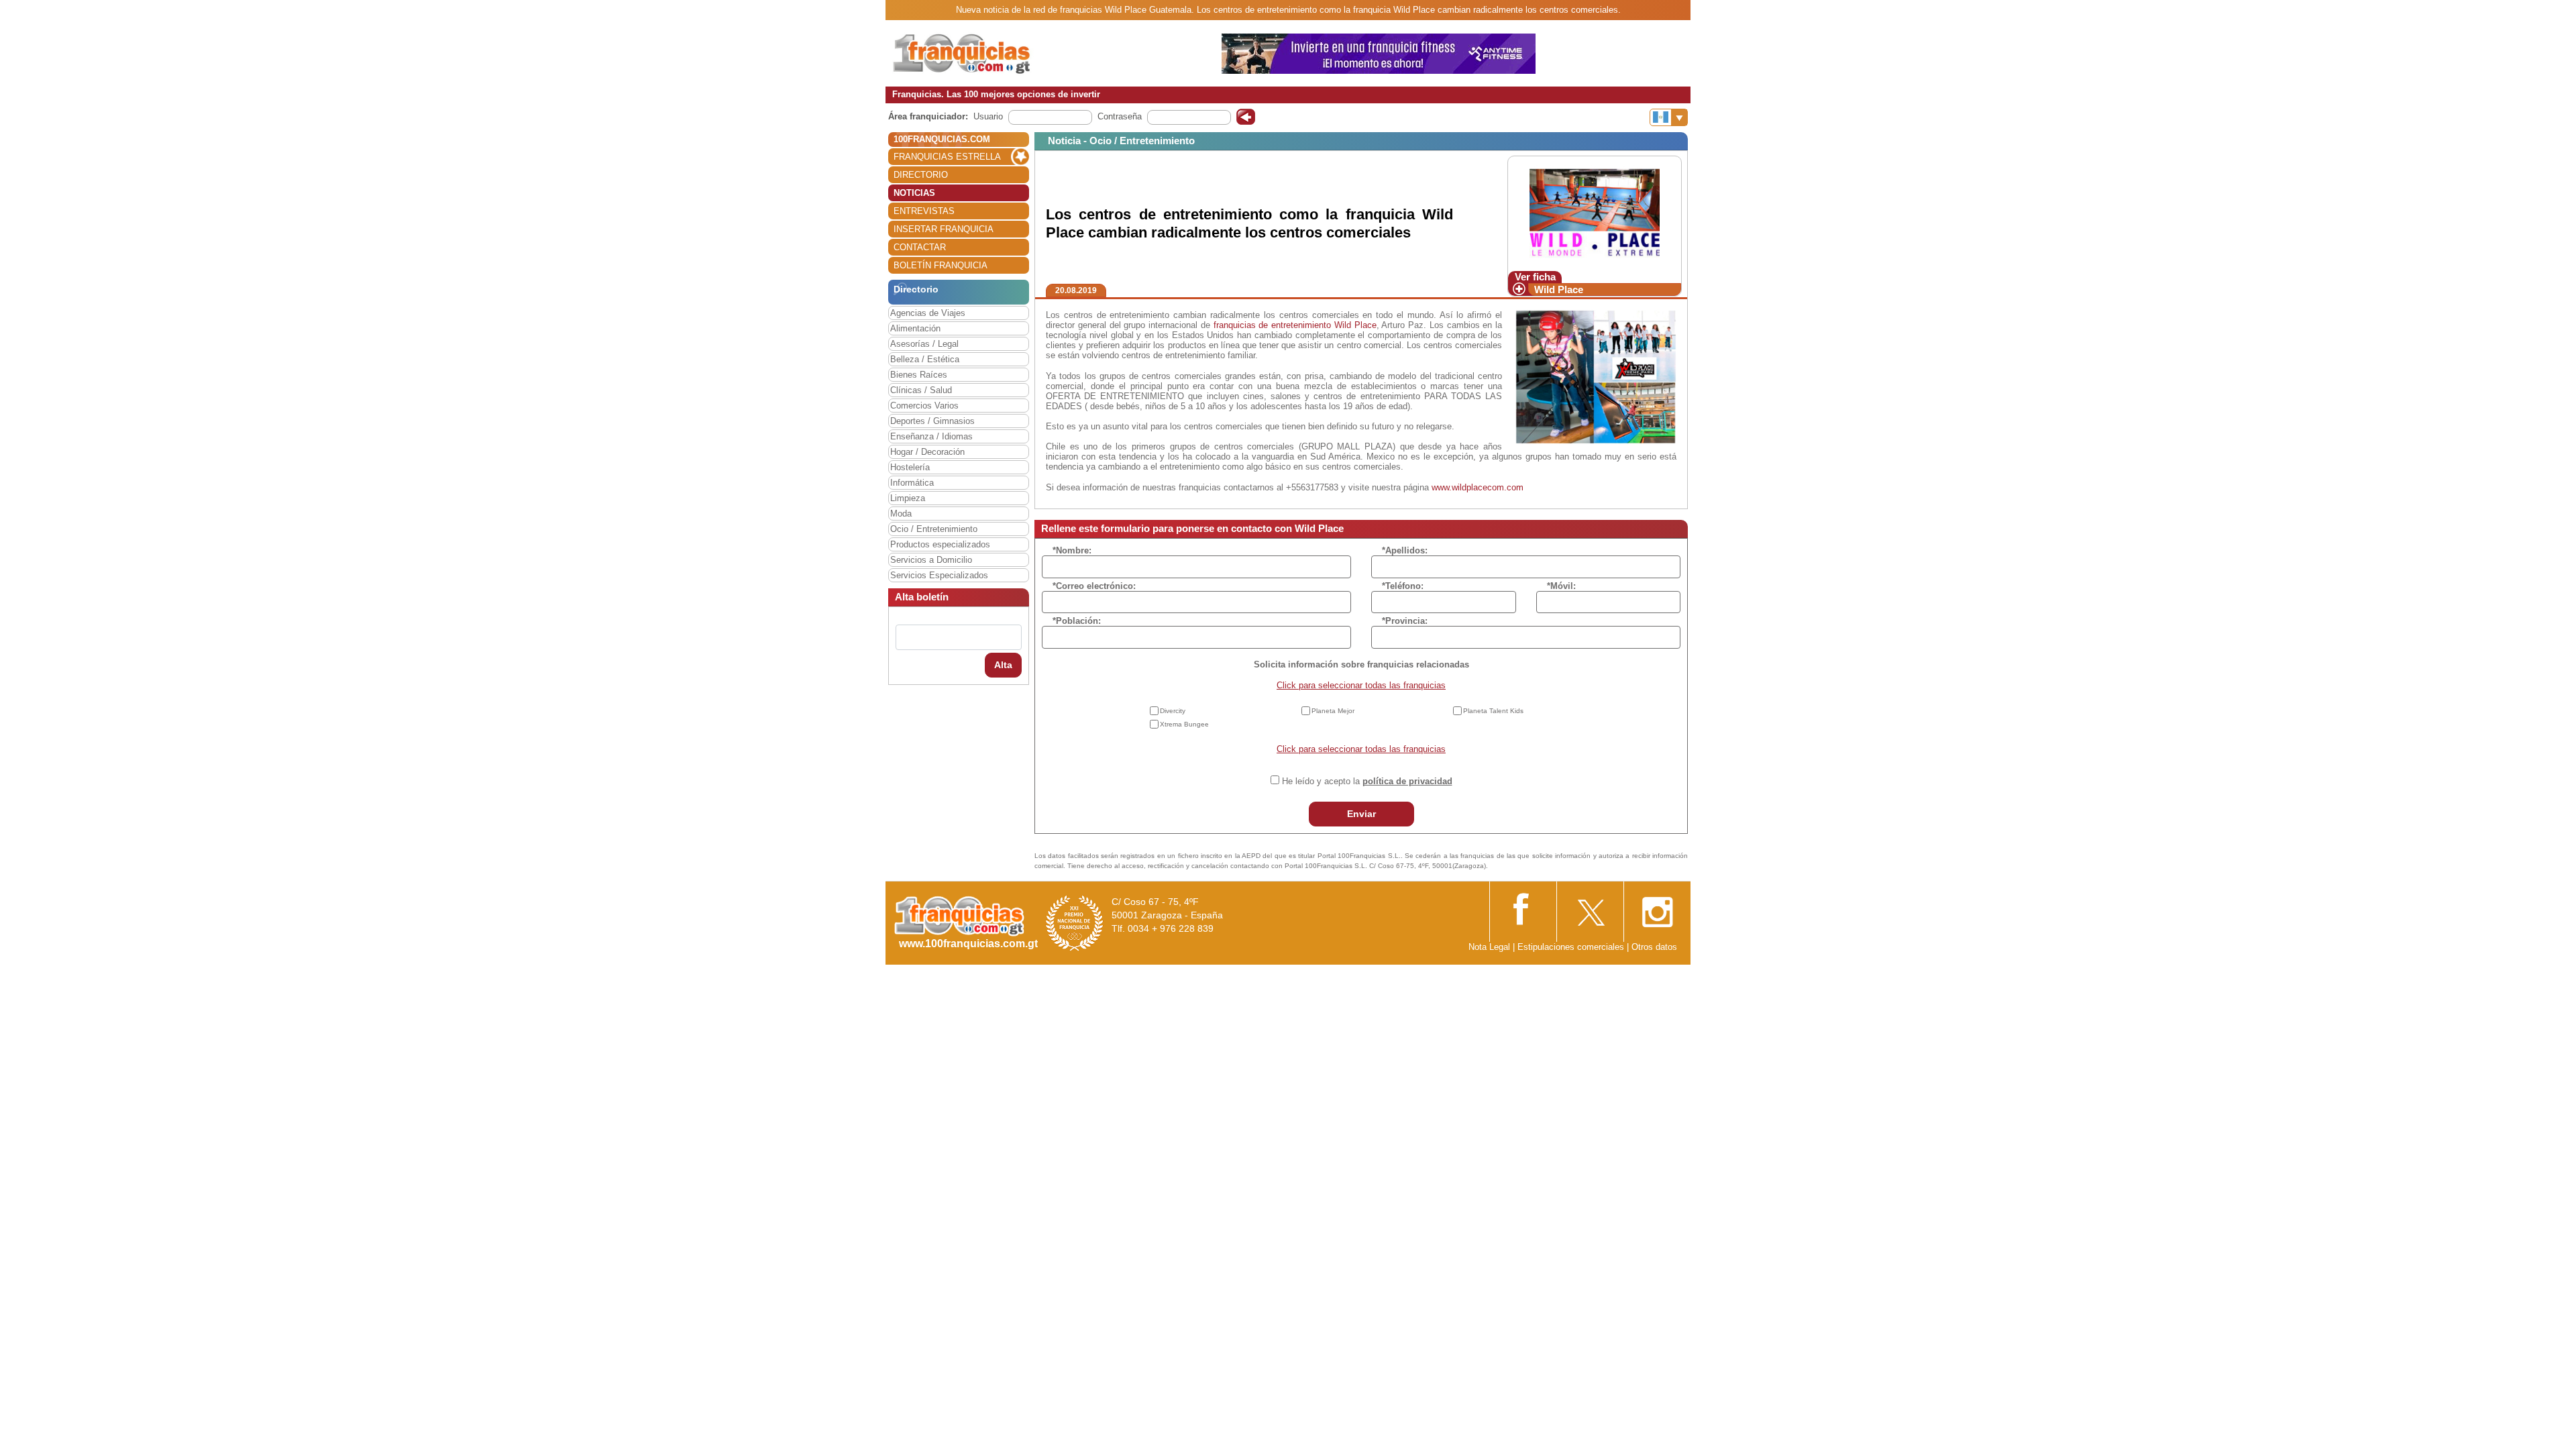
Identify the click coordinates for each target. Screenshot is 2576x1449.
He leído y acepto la (1367, 781)
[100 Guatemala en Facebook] (1523, 907)
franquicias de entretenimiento (1273, 325)
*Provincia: (1405, 621)
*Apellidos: (1405, 550)
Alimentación (915, 328)
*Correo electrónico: (1094, 586)
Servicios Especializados (939, 575)
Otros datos (1654, 947)
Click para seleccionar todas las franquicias (1361, 685)
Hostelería (910, 467)
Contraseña (1120, 116)
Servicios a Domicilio (931, 560)
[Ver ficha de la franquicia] (1594, 213)
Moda (901, 514)
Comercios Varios (924, 406)
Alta (1003, 665)
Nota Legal (1489, 947)
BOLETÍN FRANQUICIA (941, 265)
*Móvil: (1561, 586)
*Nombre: (1072, 550)
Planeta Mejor (1333, 711)
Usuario (988, 116)
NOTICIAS (914, 193)
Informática (912, 483)
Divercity (1173, 711)
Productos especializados (940, 544)
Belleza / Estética (925, 359)
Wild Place (1559, 289)
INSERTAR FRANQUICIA (944, 229)
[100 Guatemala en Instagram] (1657, 908)
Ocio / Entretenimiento (934, 529)
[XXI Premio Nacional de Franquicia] (1075, 923)
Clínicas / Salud (921, 390)
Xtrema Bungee (1184, 724)
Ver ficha (1535, 277)
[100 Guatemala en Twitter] (1590, 908)
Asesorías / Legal (924, 344)
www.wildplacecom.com (1478, 487)
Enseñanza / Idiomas (931, 436)
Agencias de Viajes (928, 313)
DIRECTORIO (921, 175)
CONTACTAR (920, 247)
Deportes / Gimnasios (932, 421)
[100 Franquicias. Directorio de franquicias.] (976, 53)
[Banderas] (1669, 117)
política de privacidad (1407, 781)
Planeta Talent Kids (1493, 711)
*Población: (1077, 621)
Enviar (1361, 814)
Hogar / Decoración (927, 452)
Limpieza (908, 498)
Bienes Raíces (919, 375)
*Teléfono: (1403, 586)
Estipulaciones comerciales (1572, 947)
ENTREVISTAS (924, 211)
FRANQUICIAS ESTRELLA (947, 157)
